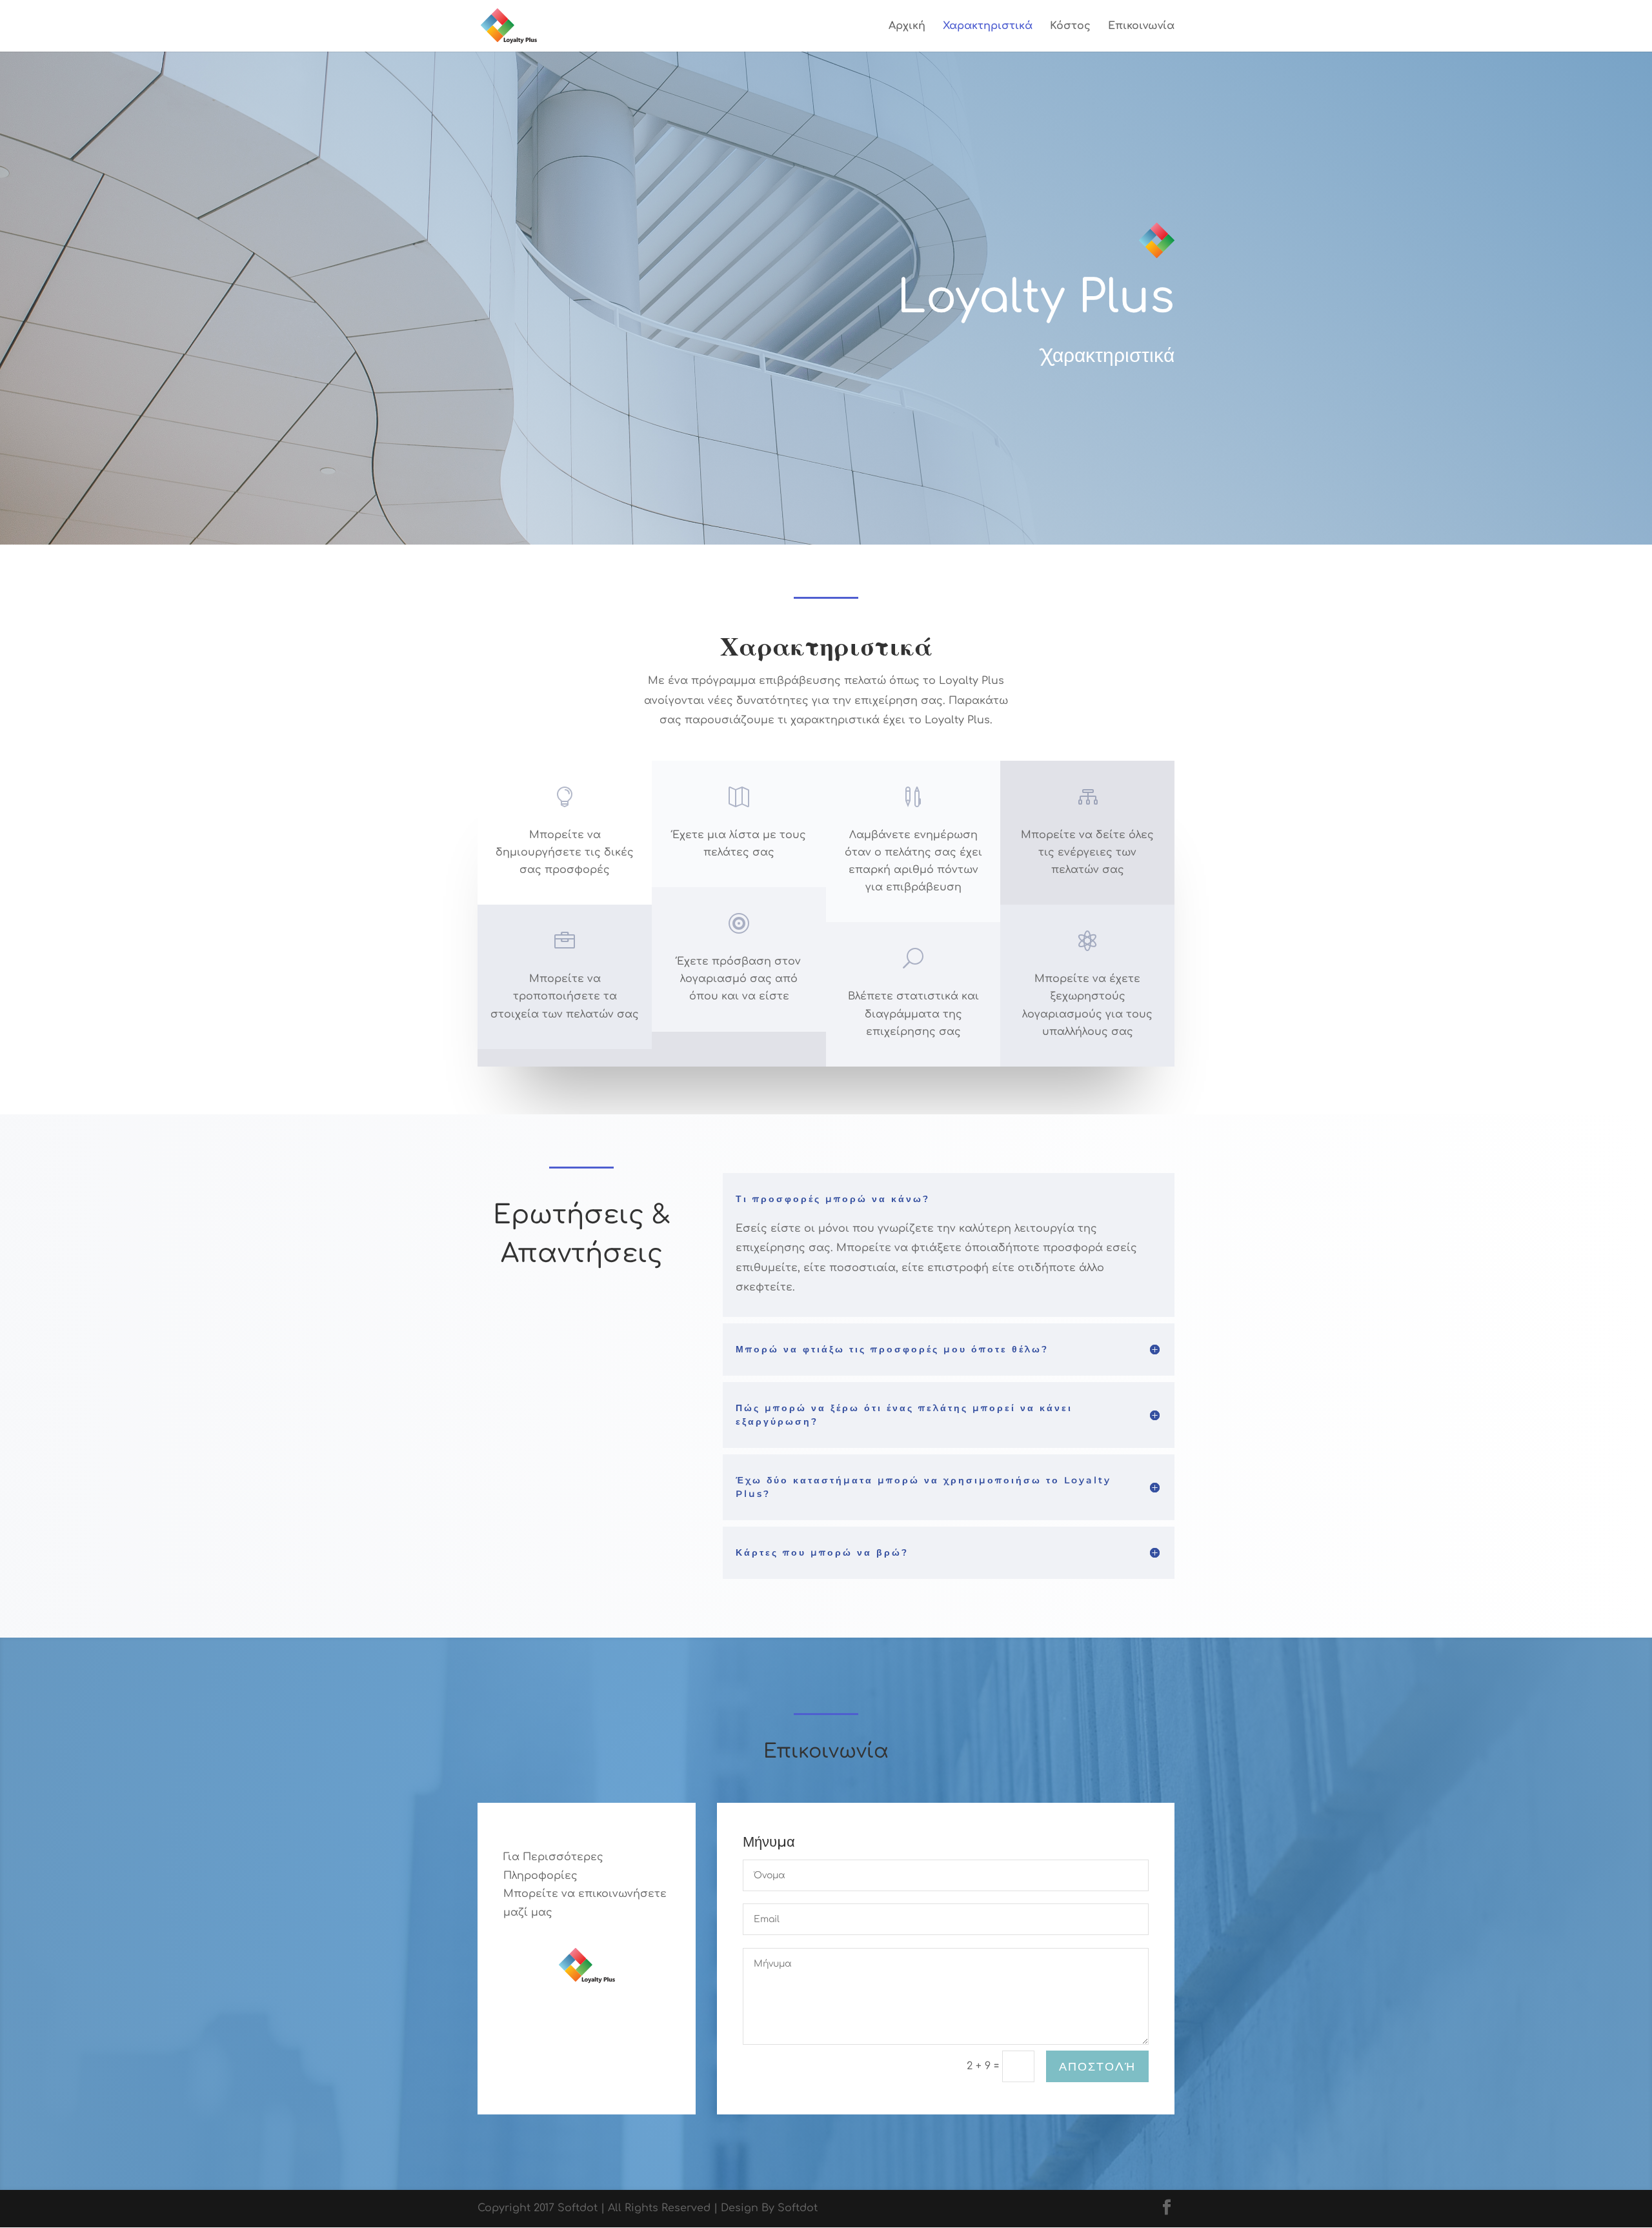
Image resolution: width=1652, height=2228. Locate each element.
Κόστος (1070, 26)
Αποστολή (1097, 2067)
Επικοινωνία (1141, 26)
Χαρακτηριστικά (988, 26)
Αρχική (907, 26)
